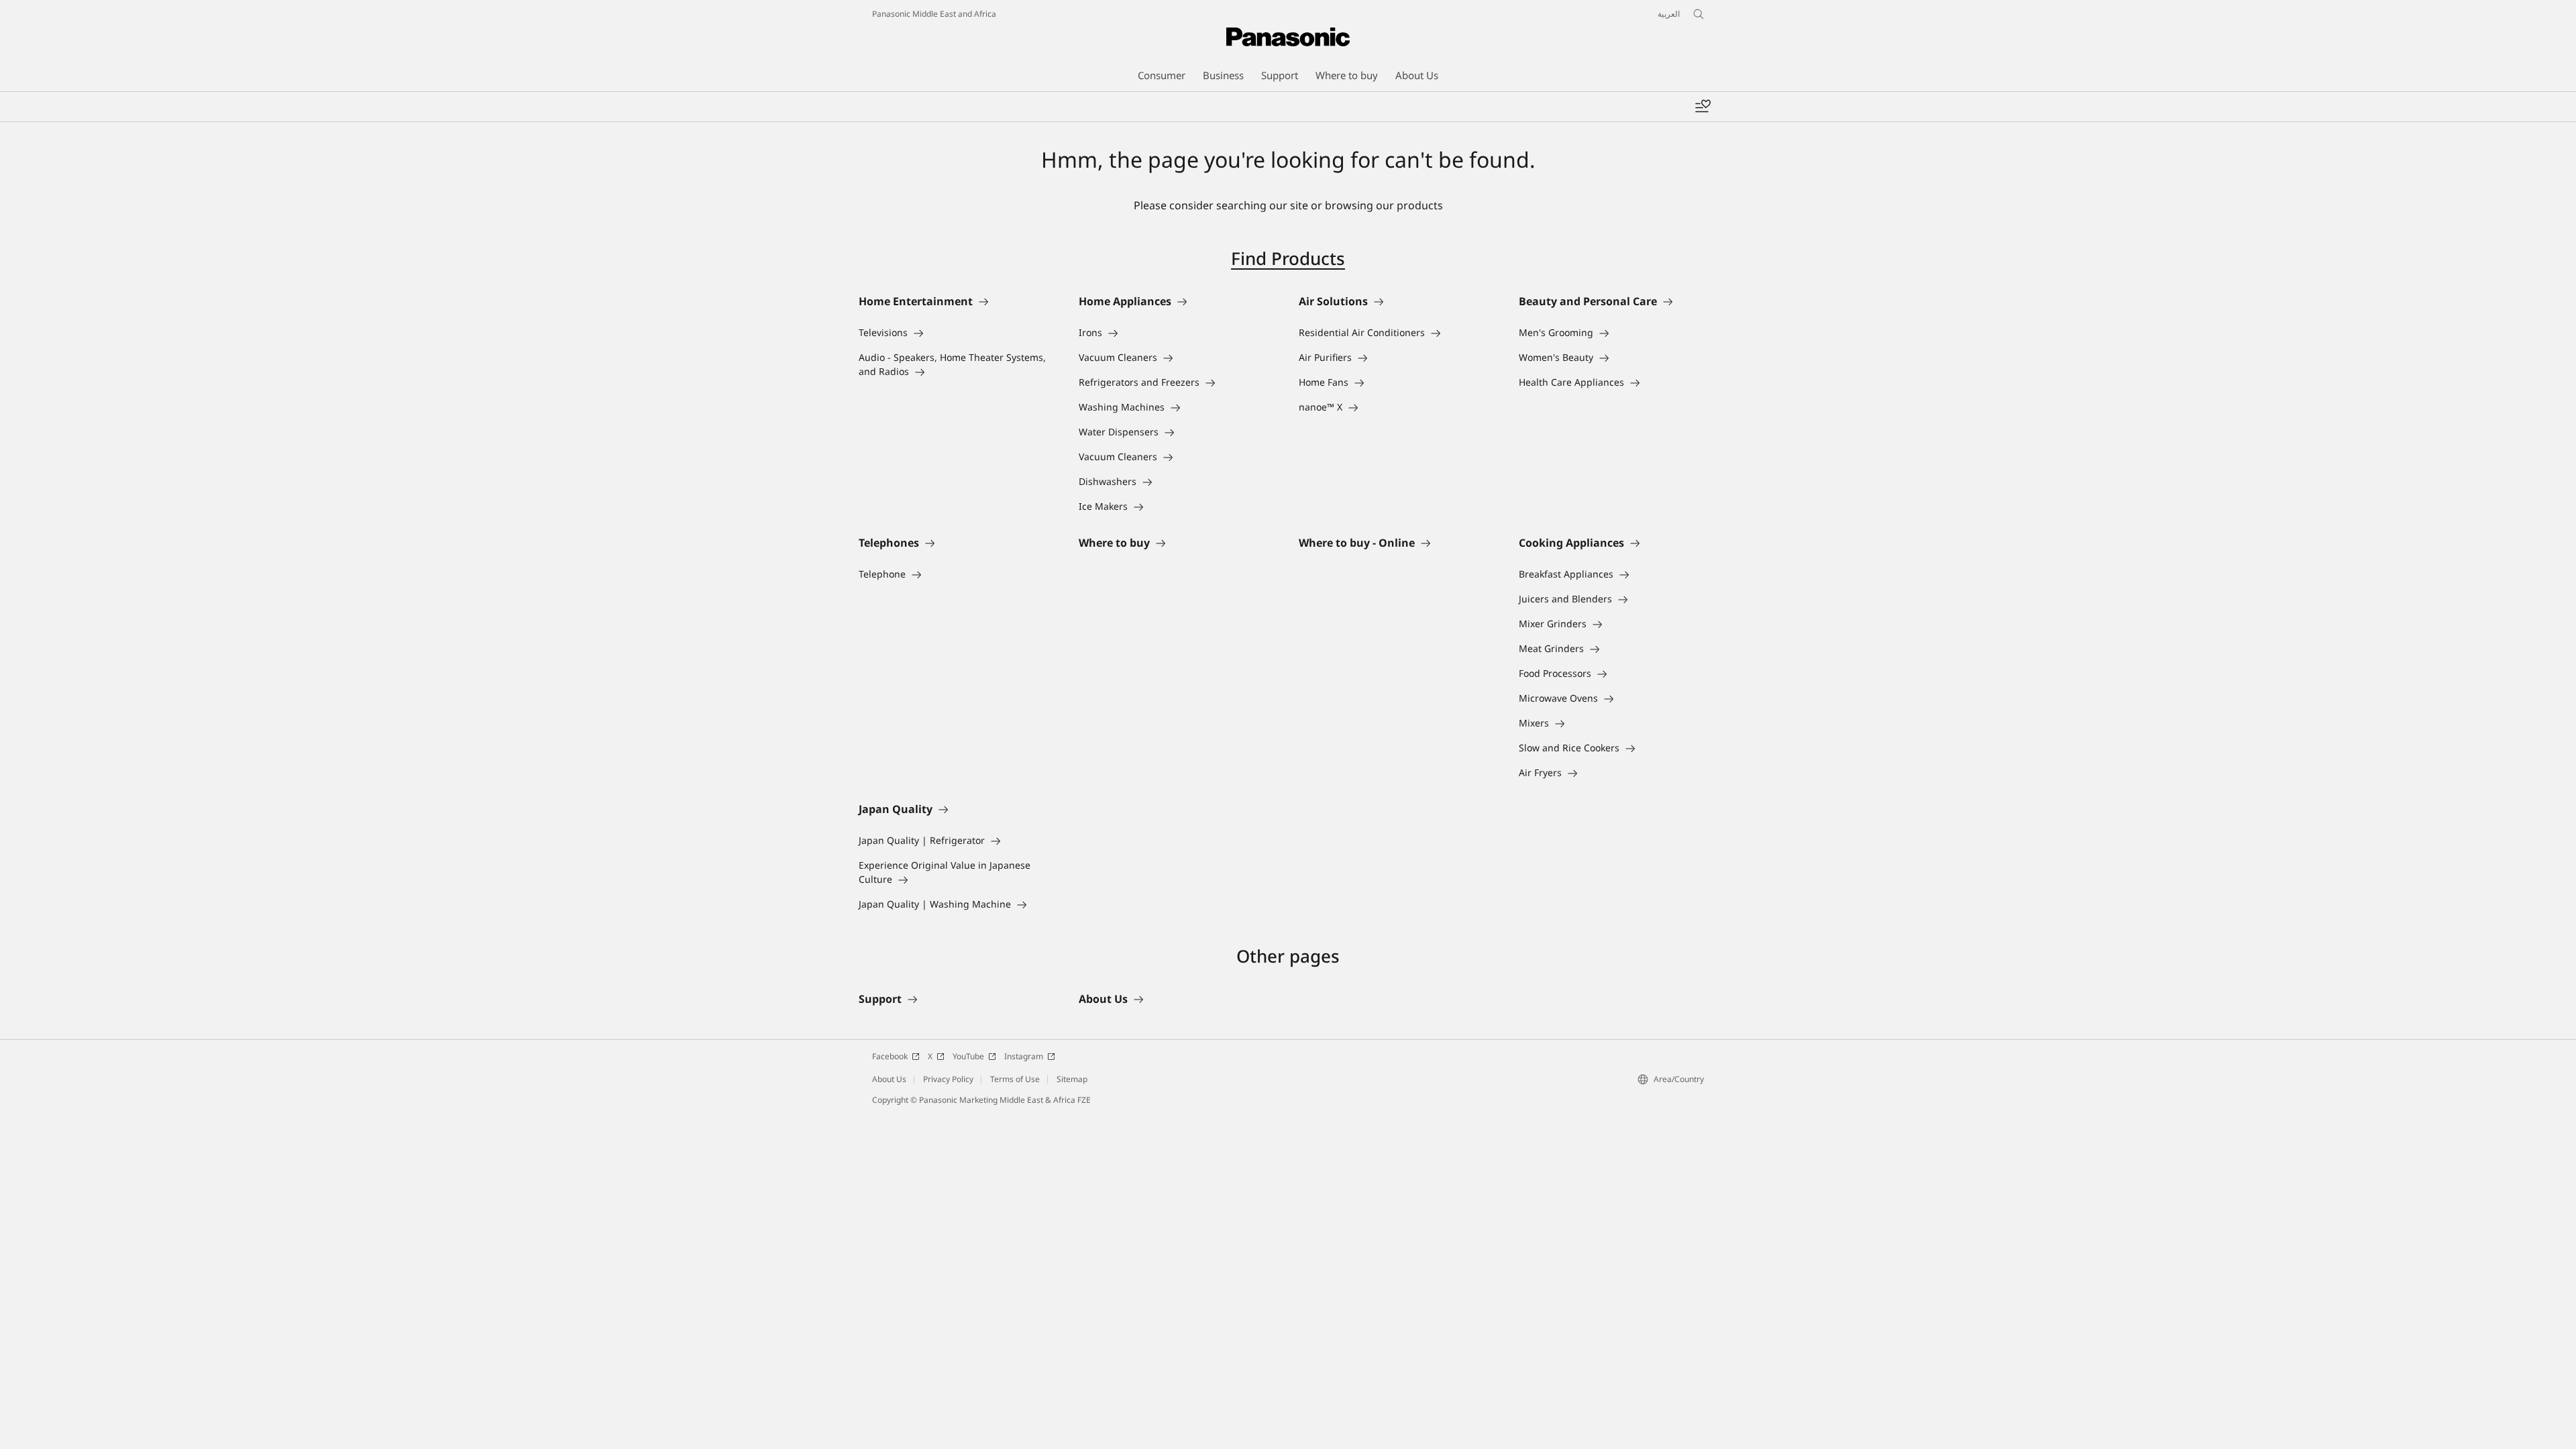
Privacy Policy (948, 1079)
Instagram (1024, 1056)
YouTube (968, 1056)
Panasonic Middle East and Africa (934, 14)
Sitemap (1072, 1079)
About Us (889, 1079)
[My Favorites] (1703, 107)
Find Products (1288, 258)
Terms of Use (1015, 1079)
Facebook (890, 1056)
